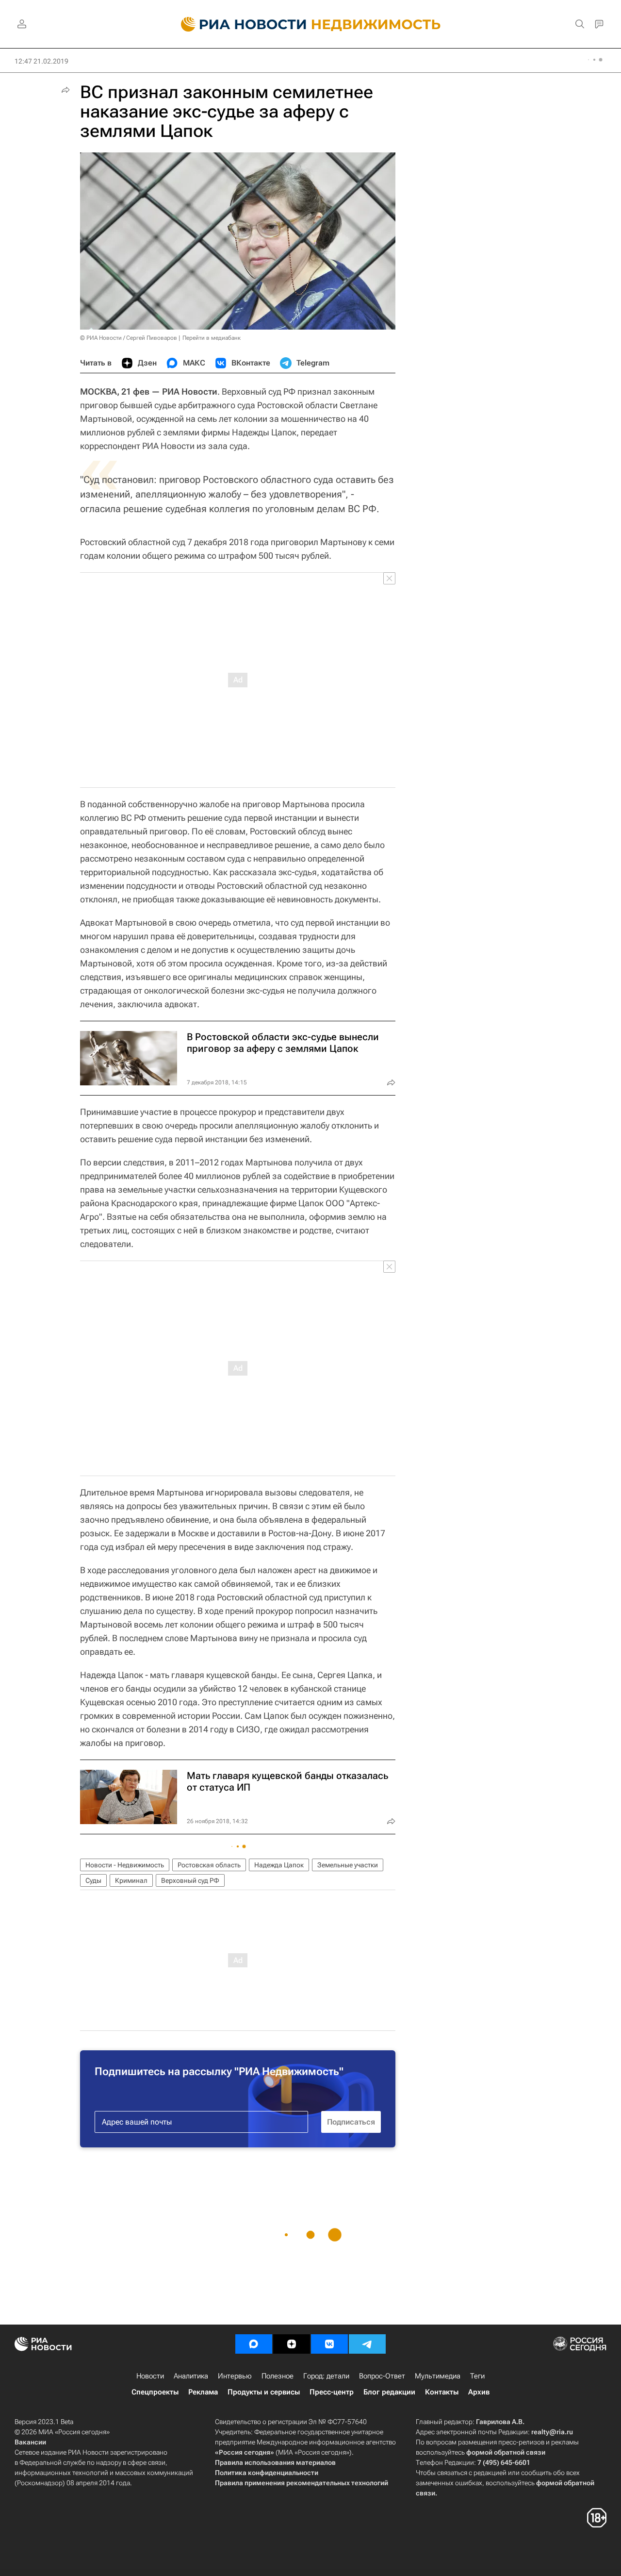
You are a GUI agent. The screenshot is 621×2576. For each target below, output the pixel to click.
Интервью (235, 2376)
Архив (479, 2392)
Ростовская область (209, 1865)
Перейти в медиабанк (212, 338)
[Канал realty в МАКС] (254, 2344)
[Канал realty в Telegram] (367, 2344)
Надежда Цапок (279, 1865)
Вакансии (30, 2442)
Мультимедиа (438, 2376)
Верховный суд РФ (190, 1880)
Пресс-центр (332, 2392)
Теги (477, 2376)
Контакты (442, 2392)
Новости (150, 2376)
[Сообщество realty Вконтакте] (329, 2344)
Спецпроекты (155, 2392)
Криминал (131, 1880)
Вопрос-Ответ (382, 2376)
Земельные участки (348, 1865)
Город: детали (326, 2376)
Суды (93, 1880)
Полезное (278, 2376)
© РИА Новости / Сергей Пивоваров (129, 338)
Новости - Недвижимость (125, 1865)
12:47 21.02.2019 (41, 61)
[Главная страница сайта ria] (238, 24)
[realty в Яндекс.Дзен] (292, 2344)
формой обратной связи (506, 2452)
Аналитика (191, 2376)
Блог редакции (389, 2392)
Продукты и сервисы (264, 2392)
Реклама (203, 2392)
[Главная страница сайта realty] (311, 24)
